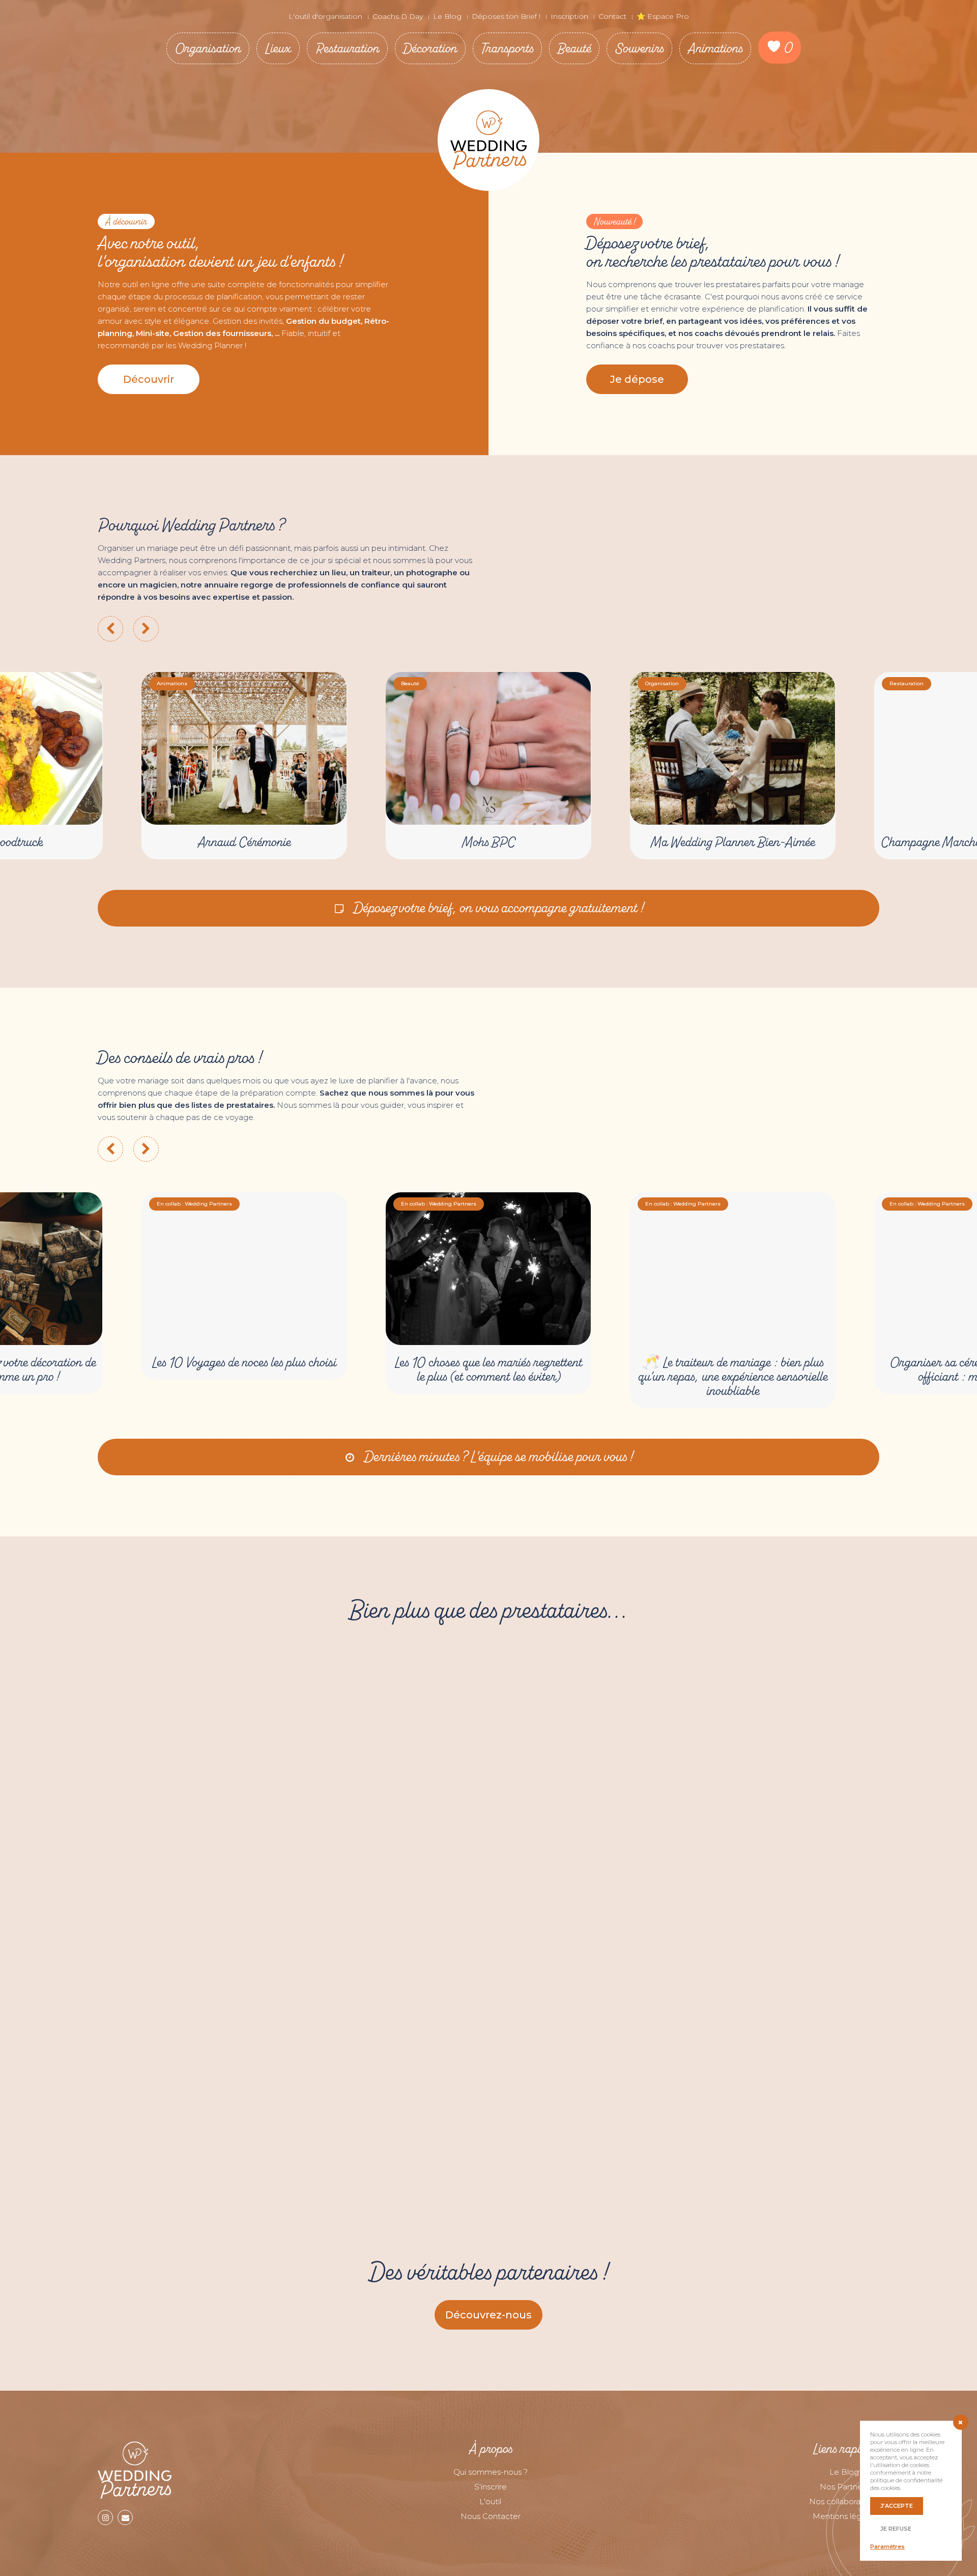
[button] (149, 379)
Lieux (278, 48)
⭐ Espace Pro (663, 16)
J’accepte (897, 2506)
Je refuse (896, 2529)
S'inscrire (491, 2487)
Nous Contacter (491, 2516)
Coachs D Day (398, 16)
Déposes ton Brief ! (506, 16)
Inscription (569, 16)
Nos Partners (844, 2487)
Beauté (574, 48)
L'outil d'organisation (325, 16)
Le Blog (447, 16)
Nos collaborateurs (844, 2501)
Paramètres (887, 2546)
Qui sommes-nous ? (491, 2472)
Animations (715, 48)
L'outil (490, 2501)
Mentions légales (844, 2516)
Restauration (347, 48)
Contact (612, 16)
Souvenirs (639, 48)
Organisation (208, 48)
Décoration (430, 48)
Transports (507, 48)
